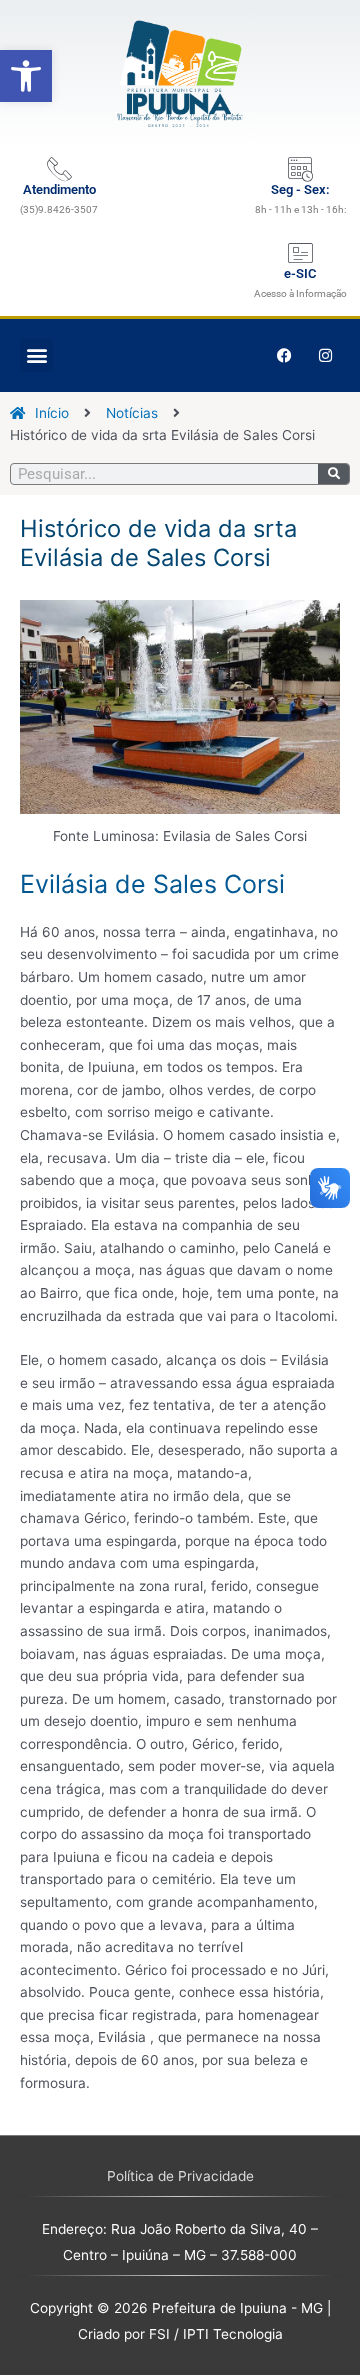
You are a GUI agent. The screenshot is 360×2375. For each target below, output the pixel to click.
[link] (26, 76)
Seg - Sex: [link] (300, 189)
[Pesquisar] (333, 474)
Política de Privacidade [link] (180, 2176)
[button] (36, 355)
